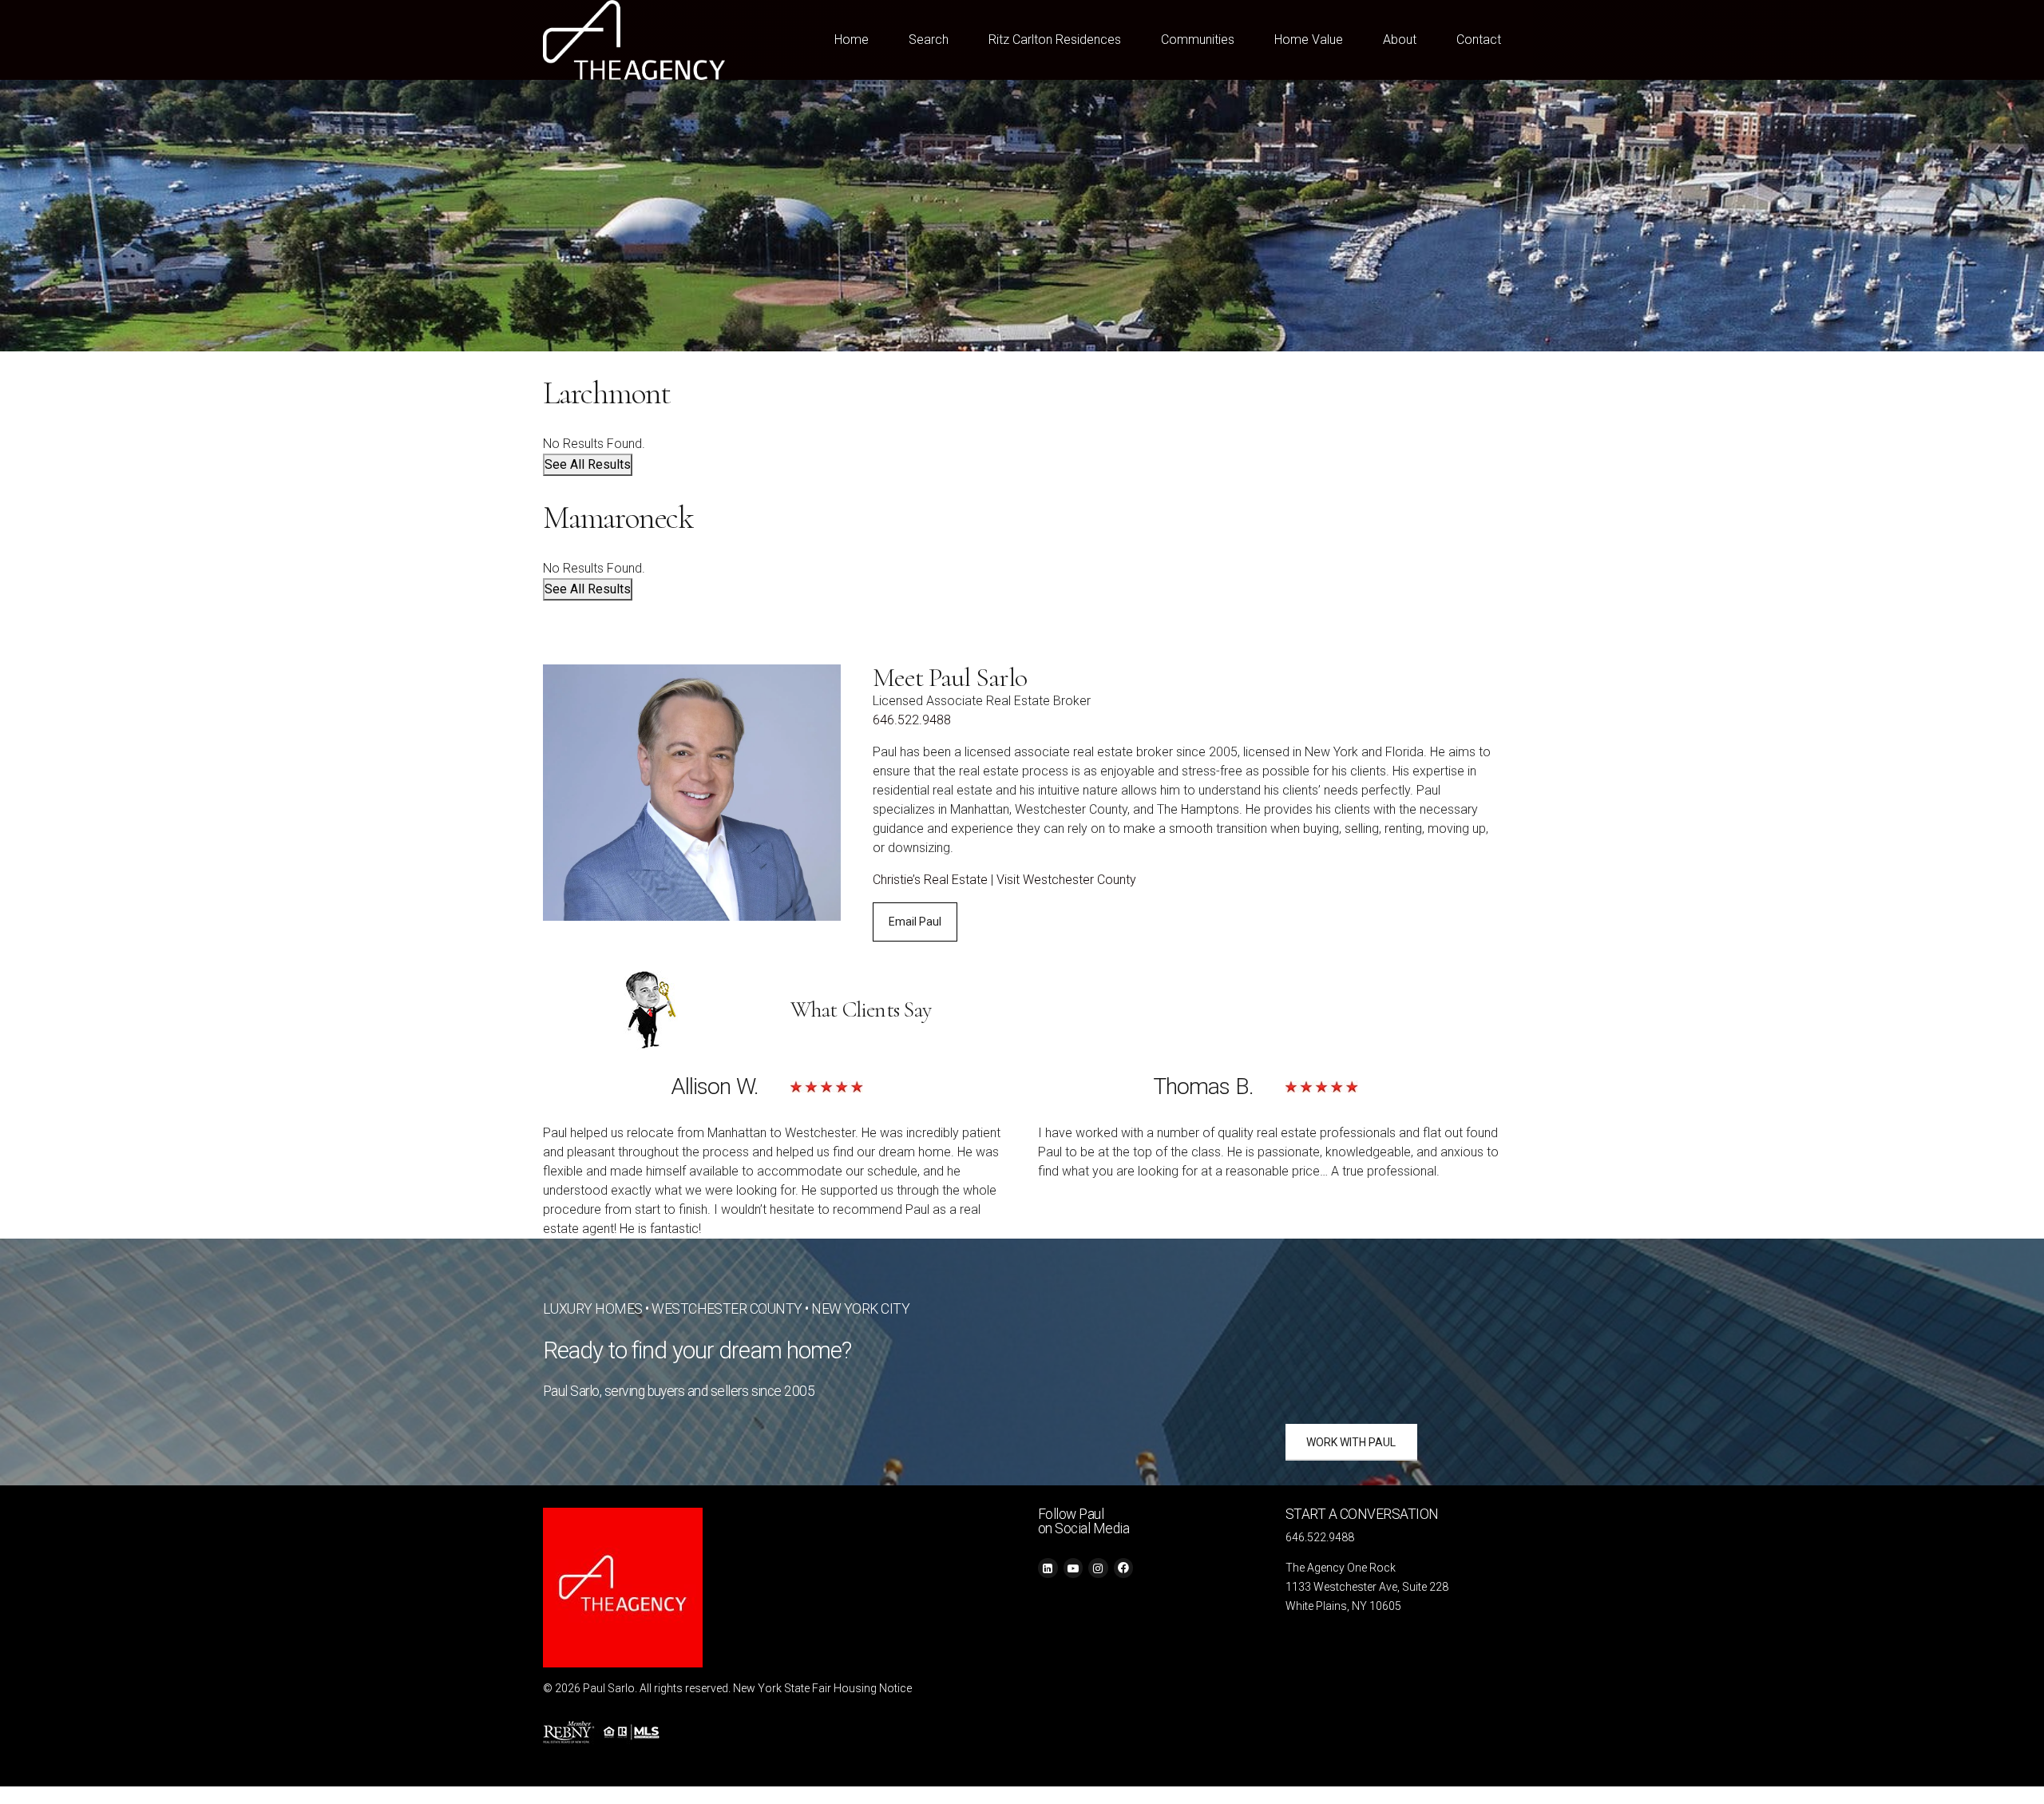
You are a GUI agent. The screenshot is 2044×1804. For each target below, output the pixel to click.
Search (929, 40)
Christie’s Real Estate (930, 880)
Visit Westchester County (1066, 880)
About (1400, 40)
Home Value (1309, 40)
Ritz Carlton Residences (1055, 40)
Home (852, 40)
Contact (1479, 40)
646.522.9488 (912, 720)
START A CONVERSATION (1362, 1514)
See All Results (588, 464)
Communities (1198, 40)
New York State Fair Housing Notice (822, 1688)
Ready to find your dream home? (697, 1350)
